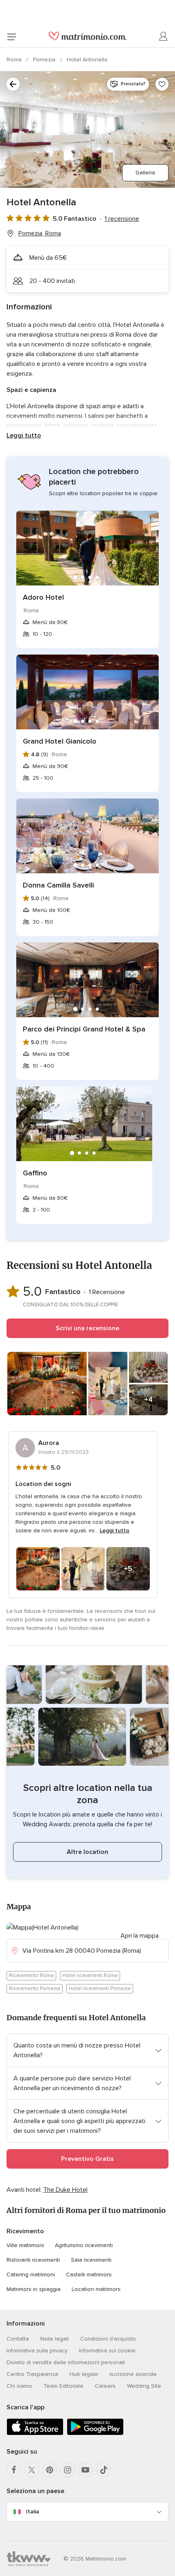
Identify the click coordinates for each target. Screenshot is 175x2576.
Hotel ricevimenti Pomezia (100, 1989)
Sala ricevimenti (91, 2260)
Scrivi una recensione (87, 1328)
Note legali (55, 2339)
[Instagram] (68, 2470)
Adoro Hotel (43, 597)
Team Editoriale (63, 2386)
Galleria (145, 173)
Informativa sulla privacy (37, 2351)
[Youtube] (85, 2470)
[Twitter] (32, 2470)
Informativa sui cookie (107, 2351)
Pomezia (45, 60)
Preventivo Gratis (87, 2159)
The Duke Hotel (65, 2190)
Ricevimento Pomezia (35, 1989)
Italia (33, 2512)
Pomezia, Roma (40, 233)
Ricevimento (25, 2231)
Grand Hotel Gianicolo (60, 741)
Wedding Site (144, 2386)
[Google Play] (95, 2433)
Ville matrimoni (25, 2245)
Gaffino (35, 1173)
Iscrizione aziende (133, 2374)
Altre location (87, 1852)
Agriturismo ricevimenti (84, 2245)
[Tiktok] (103, 2470)
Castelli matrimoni (89, 2275)
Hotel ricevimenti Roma (90, 1976)
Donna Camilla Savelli (58, 885)
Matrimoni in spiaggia (34, 2289)
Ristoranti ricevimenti (33, 2260)
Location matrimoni (96, 2289)
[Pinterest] (50, 2470)
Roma (15, 60)
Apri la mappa (140, 1936)
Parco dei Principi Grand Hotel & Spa (84, 1029)
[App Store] (35, 2433)
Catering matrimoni (31, 2275)
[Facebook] (14, 2470)
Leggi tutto (24, 435)
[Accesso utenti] (164, 37)
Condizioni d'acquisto (108, 2339)
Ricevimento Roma (31, 1976)
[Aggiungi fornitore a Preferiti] (162, 84)
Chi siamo (19, 2386)
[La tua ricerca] (13, 84)
